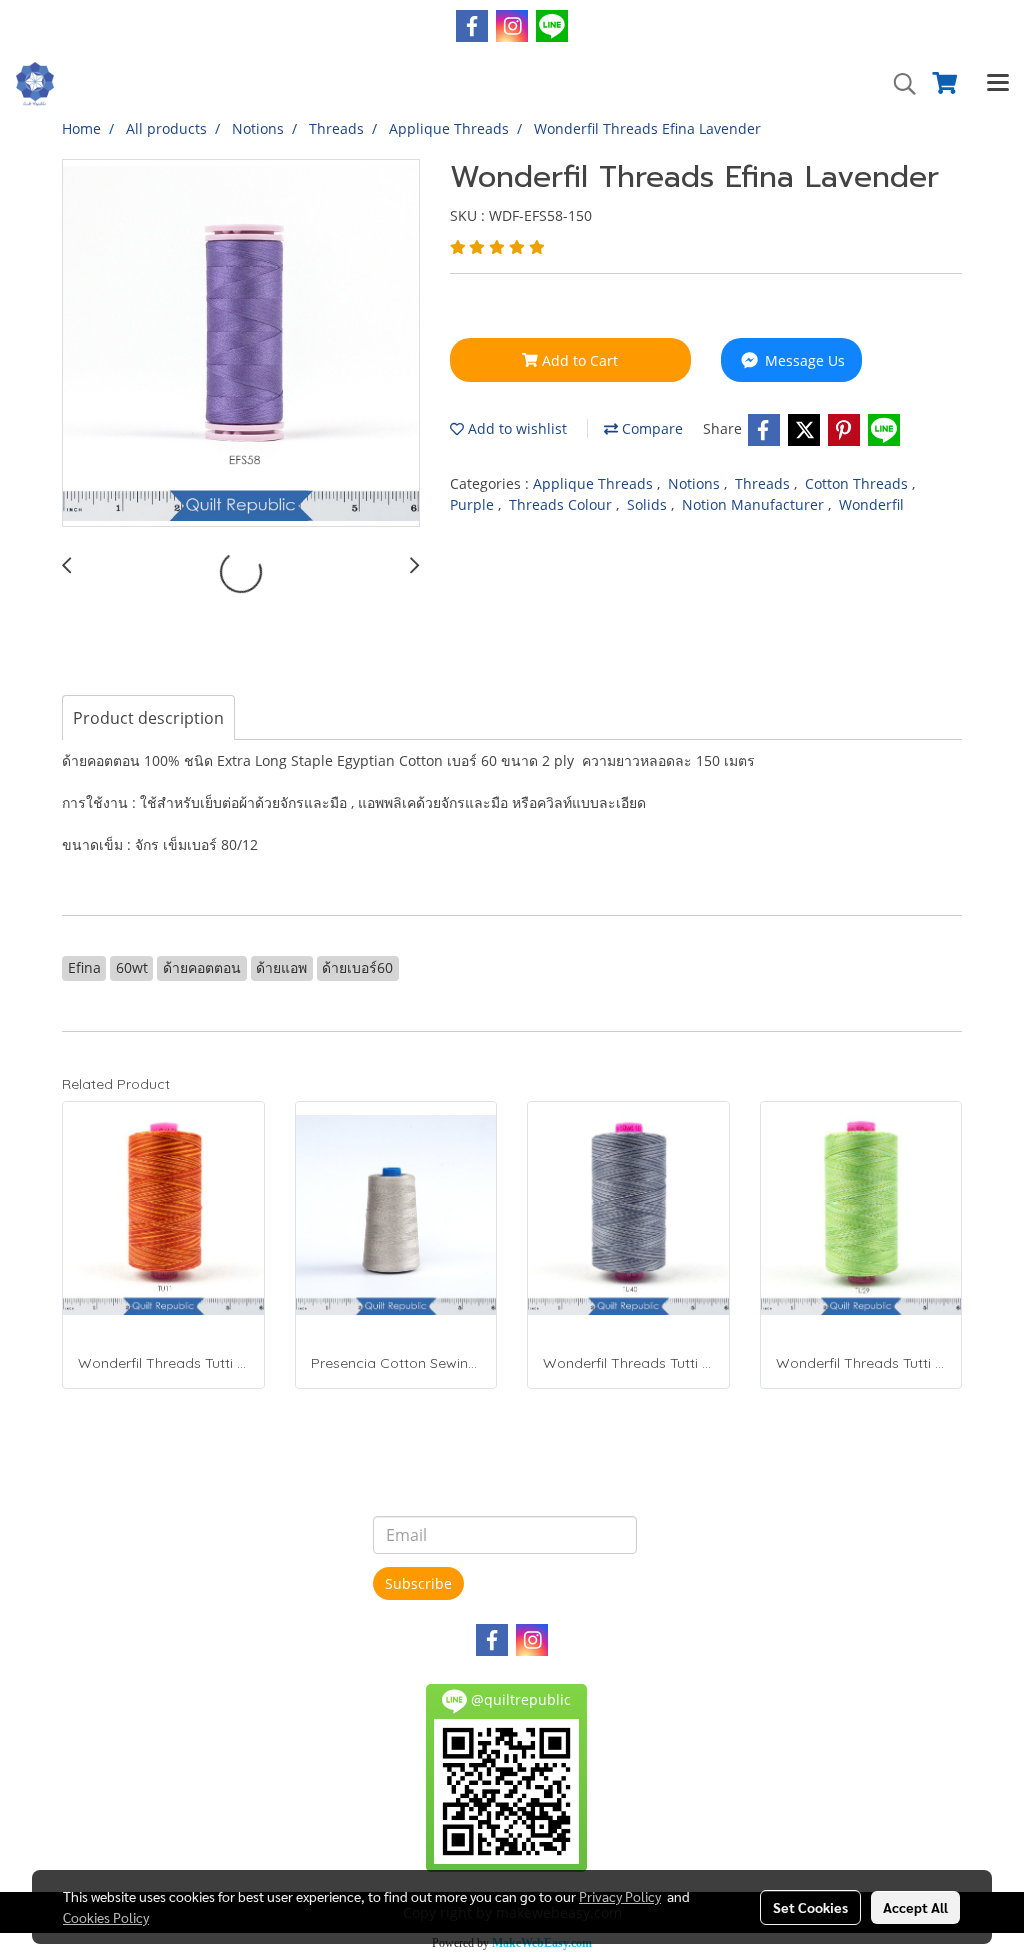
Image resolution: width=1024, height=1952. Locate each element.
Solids (649, 504)
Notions (696, 483)
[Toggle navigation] (998, 84)
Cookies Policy (106, 1917)
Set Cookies (810, 1907)
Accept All (915, 1907)
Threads (764, 483)
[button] (898, 84)
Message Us (803, 360)
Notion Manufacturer (755, 504)
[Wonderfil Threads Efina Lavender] (241, 344)
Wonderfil (871, 504)
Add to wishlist (515, 428)
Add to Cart (578, 360)
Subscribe (418, 1583)
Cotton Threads (858, 483)
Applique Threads (595, 483)
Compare (650, 428)
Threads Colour (562, 504)
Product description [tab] (148, 718)
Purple (474, 504)
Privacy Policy (620, 1896)
